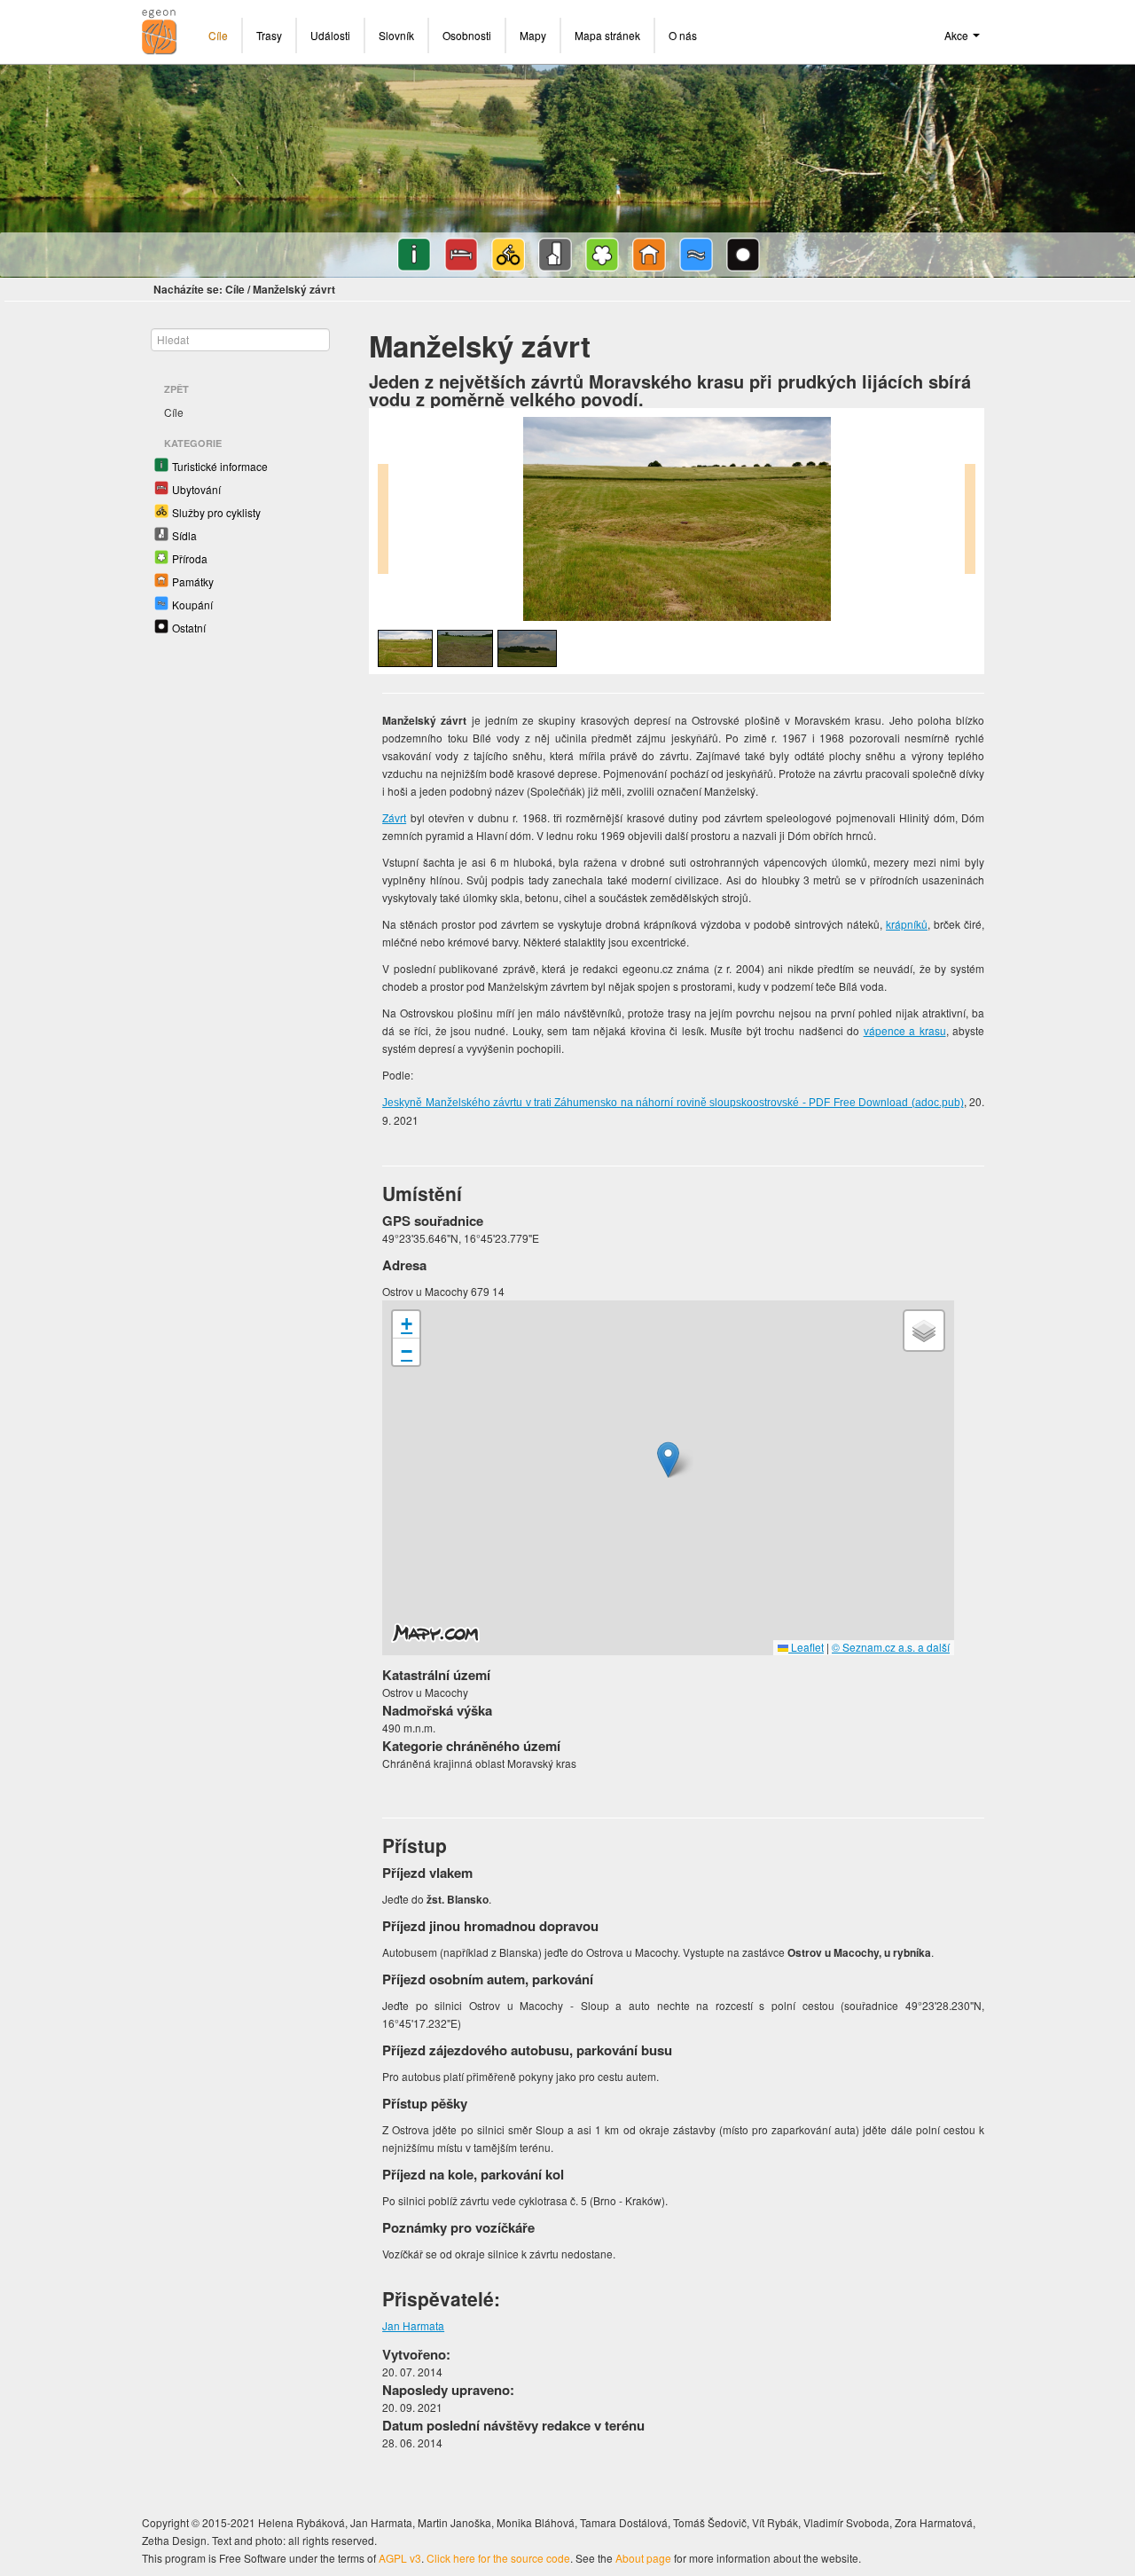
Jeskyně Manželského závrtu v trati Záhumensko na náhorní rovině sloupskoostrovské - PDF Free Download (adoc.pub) (673, 1103)
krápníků (907, 924)
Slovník (396, 35)
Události (330, 35)
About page (643, 2558)
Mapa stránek (607, 35)
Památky (193, 581)
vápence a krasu (905, 1030)
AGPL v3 (400, 2558)
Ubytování (196, 489)
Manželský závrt (294, 289)
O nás (683, 35)
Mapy (533, 35)
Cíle (218, 35)
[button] (668, 1460)
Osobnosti (467, 35)
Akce (958, 35)
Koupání (192, 605)
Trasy (269, 35)
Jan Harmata (413, 2325)
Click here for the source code (498, 2558)
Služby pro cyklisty (216, 512)
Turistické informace (220, 466)
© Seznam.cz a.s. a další (891, 1647)
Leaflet (806, 1647)
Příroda (190, 558)
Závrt (394, 817)
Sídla (184, 535)
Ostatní (189, 628)
